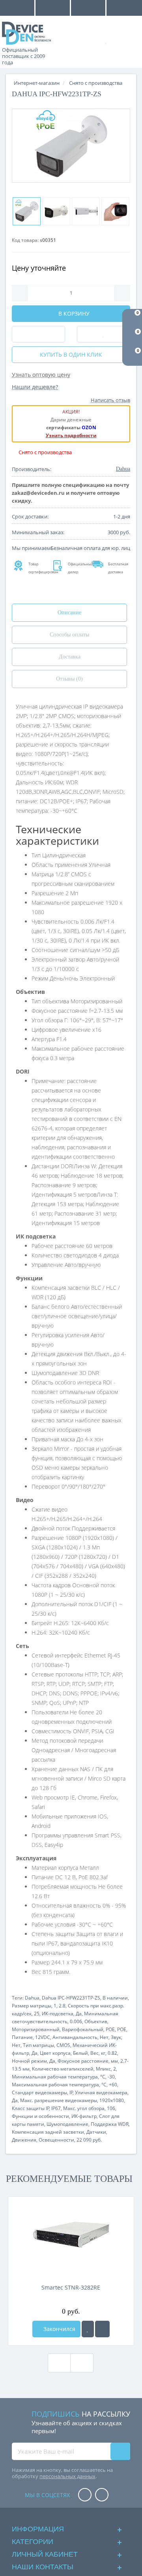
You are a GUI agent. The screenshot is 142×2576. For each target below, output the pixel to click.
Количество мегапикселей (63, 2069)
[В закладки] (88, 2329)
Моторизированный (36, 2029)
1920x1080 (112, 2100)
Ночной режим (29, 2061)
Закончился (59, 2329)
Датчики (96, 2132)
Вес (94, 2053)
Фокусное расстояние (83, 2061)
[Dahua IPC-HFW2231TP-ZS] (71, 146)
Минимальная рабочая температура (55, 2077)
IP (71, 2092)
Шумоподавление (67, 2124)
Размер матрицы (32, 2006)
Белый (80, 2053)
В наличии (115, 1998)
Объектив (96, 2021)
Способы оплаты (69, 635)
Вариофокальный (83, 2029)
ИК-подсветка (58, 2014)
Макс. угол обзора (84, 2108)
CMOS (63, 2045)
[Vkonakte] (102, 2495)
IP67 (56, 2108)
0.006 (76, 2021)
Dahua (32, 1998)
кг (103, 2053)
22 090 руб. (89, 2140)
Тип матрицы (38, 2045)
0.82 (112, 2053)
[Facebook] (85, 2495)
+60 (113, 2085)
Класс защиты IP (31, 2108)
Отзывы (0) (69, 679)
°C (103, 2077)
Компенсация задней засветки (48, 2132)
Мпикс (103, 2069)
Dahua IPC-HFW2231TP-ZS (71, 1998)
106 (111, 2108)
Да (79, 2014)
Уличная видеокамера (101, 2092)
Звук (116, 2037)
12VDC (43, 2037)
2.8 (62, 2006)
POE (110, 2029)
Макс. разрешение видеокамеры (59, 2100)
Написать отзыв (110, 400)
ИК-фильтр (84, 2116)
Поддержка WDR (110, 2124)
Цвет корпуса (55, 2053)
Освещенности (56, 2140)
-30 (111, 2077)
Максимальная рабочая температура (55, 2085)
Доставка (70, 657)
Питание (22, 2037)
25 (37, 2014)
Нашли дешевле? (35, 387)
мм (114, 2061)
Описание (69, 613)
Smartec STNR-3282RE (71, 2287)
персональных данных (67, 2476)
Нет (104, 2037)
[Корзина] (130, 40)
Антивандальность (75, 2037)
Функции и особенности (40, 2116)
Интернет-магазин (37, 83)
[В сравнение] (102, 2329)
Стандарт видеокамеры (39, 2092)
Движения (24, 2140)
